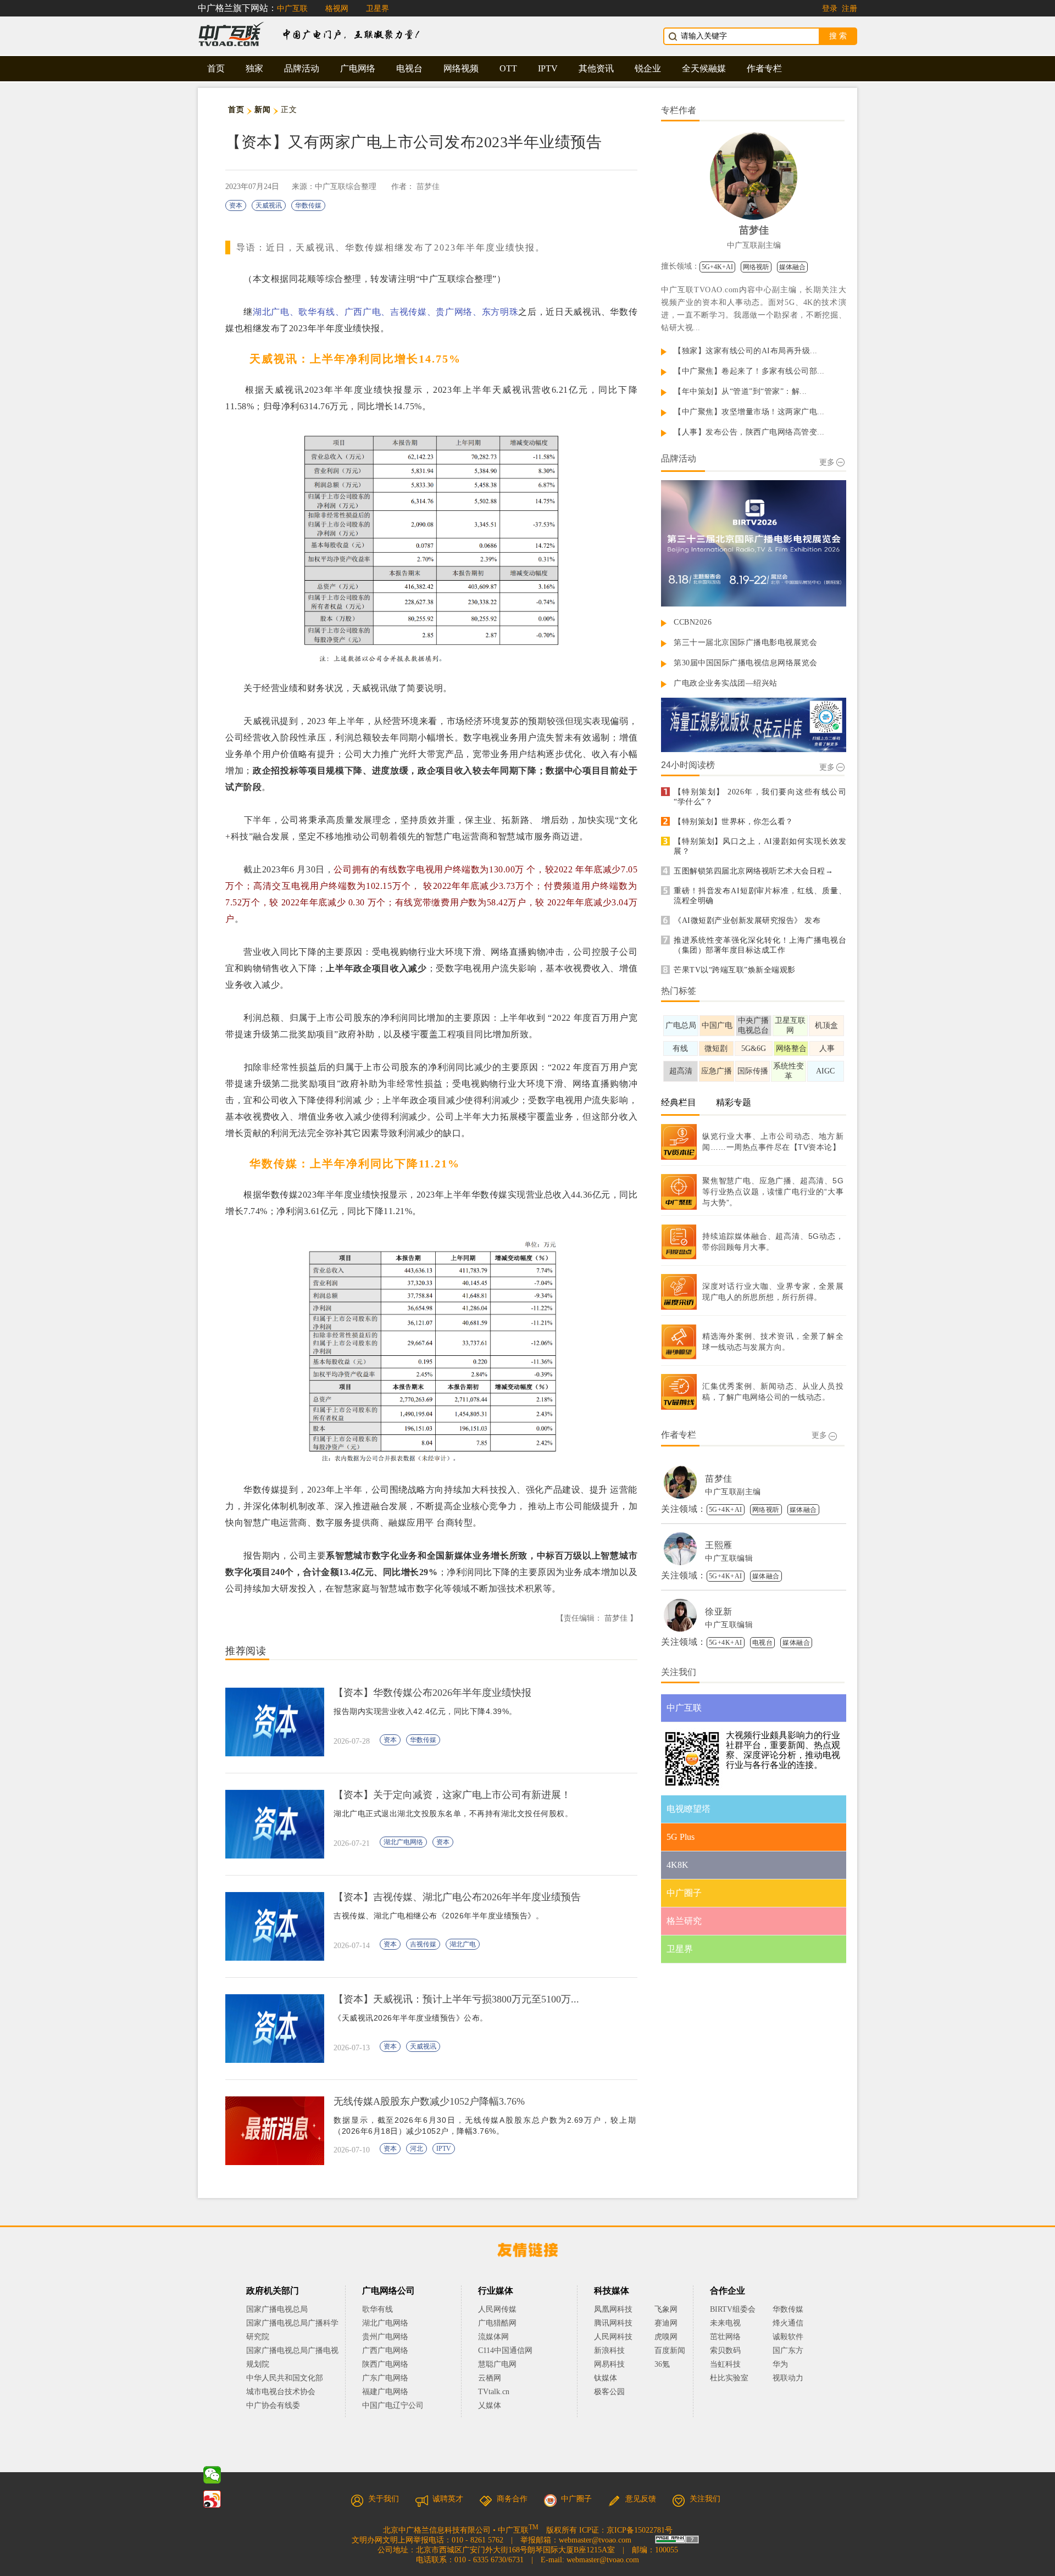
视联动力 (788, 2378)
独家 (254, 68)
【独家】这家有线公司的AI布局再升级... (746, 351)
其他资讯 (596, 68)
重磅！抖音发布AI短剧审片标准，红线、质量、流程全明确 (760, 896)
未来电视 (725, 2323)
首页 (216, 68)
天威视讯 (269, 205)
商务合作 (512, 2499)
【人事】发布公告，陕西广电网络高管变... (749, 432)
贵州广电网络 (385, 2337)
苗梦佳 (428, 187)
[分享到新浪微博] (212, 2499)
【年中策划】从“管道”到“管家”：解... (740, 391)
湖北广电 (463, 1944)
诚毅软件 (788, 2337)
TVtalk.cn (494, 2392)
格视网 (337, 9)
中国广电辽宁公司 (393, 2405)
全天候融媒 (704, 68)
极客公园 (609, 2392)
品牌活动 (302, 68)
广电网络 (358, 68)
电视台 (409, 68)
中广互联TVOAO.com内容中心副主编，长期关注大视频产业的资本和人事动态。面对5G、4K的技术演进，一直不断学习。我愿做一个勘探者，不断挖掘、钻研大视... (754, 309)
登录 (830, 9)
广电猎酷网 (497, 2323)
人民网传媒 (497, 2309)
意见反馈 (641, 2499)
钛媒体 (606, 2378)
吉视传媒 (423, 1944)
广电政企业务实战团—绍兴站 (726, 683)
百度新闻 (670, 2350)
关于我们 (384, 2499)
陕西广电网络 (385, 2364)
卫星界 (377, 9)
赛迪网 (666, 2323)
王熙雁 (719, 1545)
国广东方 (788, 2350)
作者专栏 (764, 68)
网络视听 (756, 267)
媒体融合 (792, 267)
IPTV (548, 68)
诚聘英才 (448, 2499)
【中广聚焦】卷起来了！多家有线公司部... (749, 371)
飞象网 (666, 2309)
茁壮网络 (725, 2337)
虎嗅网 (666, 2337)
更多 (827, 462)
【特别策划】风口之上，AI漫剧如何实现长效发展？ (760, 846)
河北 (417, 2149)
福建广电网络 (385, 2392)
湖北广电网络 (403, 1842)
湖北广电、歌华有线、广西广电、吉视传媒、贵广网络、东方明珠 (385, 312)
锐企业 (648, 68)
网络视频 (461, 68)
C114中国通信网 (505, 2350)
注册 (849, 9)
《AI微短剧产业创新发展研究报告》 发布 (747, 920)
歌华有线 (377, 2309)
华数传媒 (308, 205)
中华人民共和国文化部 (285, 2378)
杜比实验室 (729, 2378)
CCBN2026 (693, 622)
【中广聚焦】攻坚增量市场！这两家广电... (749, 412)
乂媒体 (490, 2405)
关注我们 (705, 2499)
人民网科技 (613, 2337)
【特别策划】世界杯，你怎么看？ (734, 822)
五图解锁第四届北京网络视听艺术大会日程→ (753, 871)
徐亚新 (719, 1612)
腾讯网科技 (613, 2323)
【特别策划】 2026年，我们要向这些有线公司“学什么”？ (760, 797)
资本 (236, 205)
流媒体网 (493, 2337)
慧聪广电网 (497, 2364)
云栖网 (490, 2378)
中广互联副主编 (754, 245)
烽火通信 (788, 2323)
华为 (788, 2364)
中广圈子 (576, 2499)
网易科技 (609, 2364)
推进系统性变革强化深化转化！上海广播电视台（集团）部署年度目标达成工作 (760, 945)
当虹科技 (725, 2364)
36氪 (662, 2364)
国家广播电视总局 (277, 2309)
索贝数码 (725, 2350)
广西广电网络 (385, 2350)
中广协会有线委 (273, 2405)
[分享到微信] (212, 2475)
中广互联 (292, 9)
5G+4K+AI (717, 267)
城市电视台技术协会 (281, 2392)
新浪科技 (609, 2350)
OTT (508, 68)
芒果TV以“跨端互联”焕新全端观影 (735, 970)
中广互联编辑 (729, 1558)
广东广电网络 (385, 2378)
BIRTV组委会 (733, 2309)
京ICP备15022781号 (640, 2530)
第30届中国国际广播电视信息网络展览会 (746, 663)
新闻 (262, 110)
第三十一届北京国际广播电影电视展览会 (745, 642)
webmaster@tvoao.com (595, 2540)
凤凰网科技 (613, 2309)
